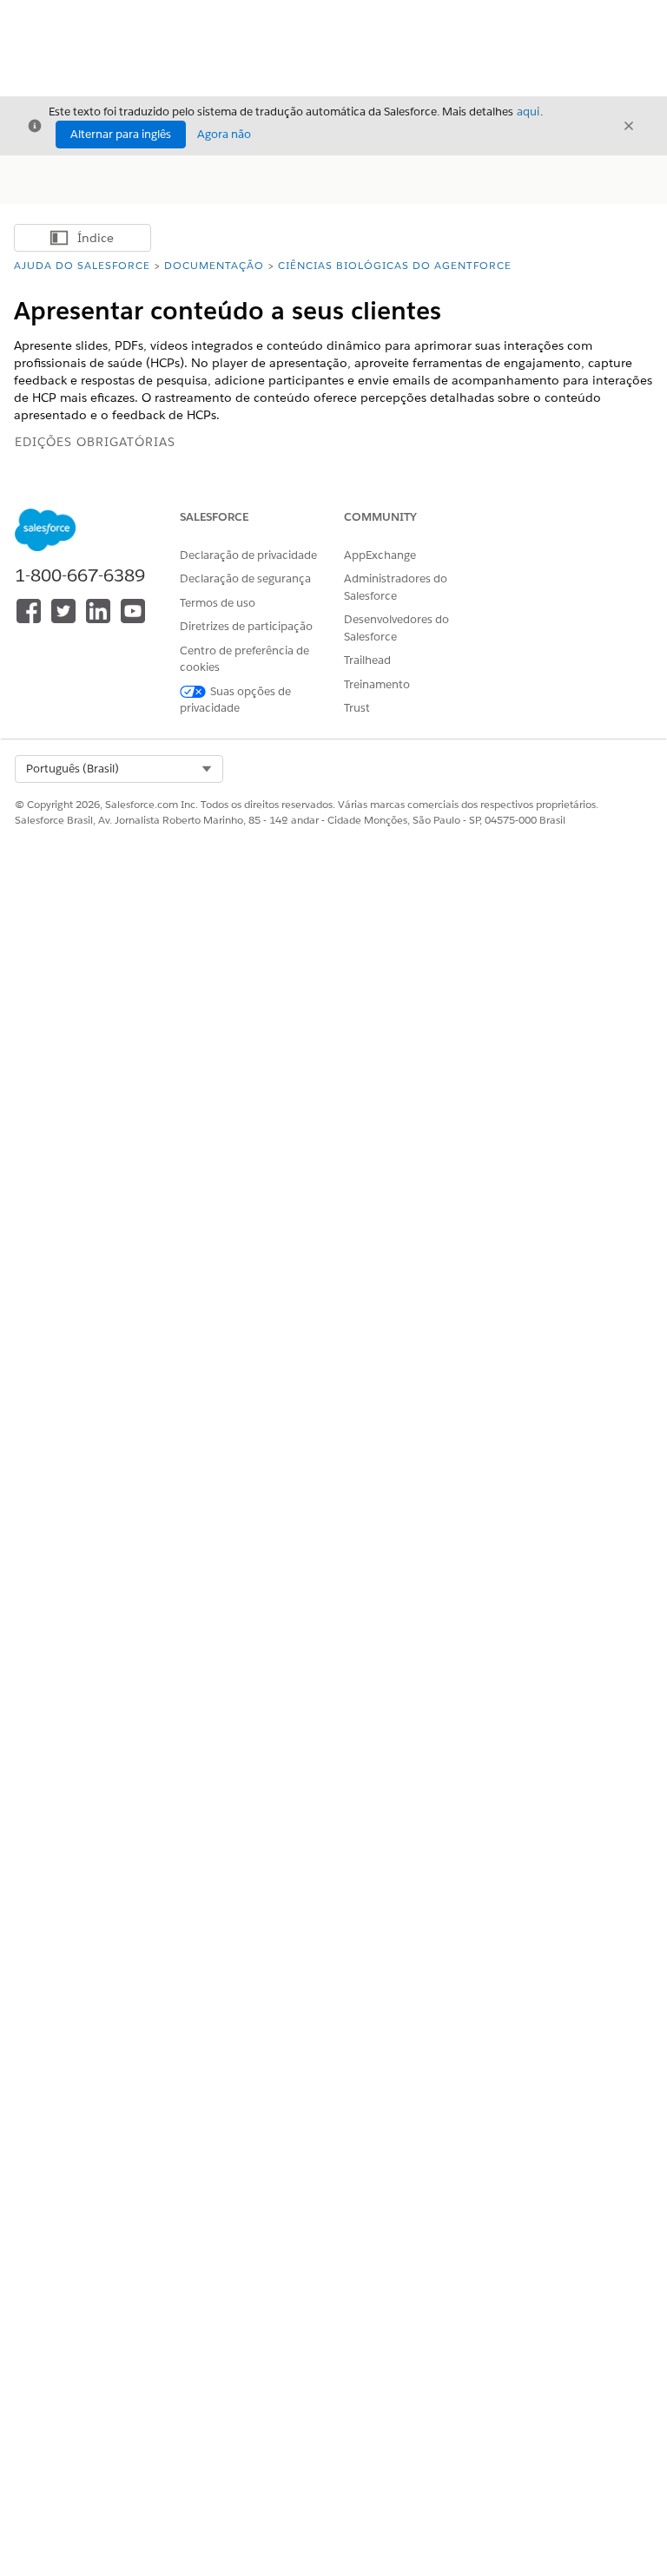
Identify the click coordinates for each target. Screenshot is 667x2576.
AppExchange (380, 555)
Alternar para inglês (121, 134)
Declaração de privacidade (248, 555)
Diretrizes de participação (246, 626)
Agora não (224, 134)
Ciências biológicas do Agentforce (395, 265)
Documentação (214, 265)
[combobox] (119, 769)
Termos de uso (218, 603)
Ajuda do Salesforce (82, 265)
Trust (357, 708)
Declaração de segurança (245, 578)
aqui (528, 112)
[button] (119, 769)
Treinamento (377, 684)
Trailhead (367, 660)
